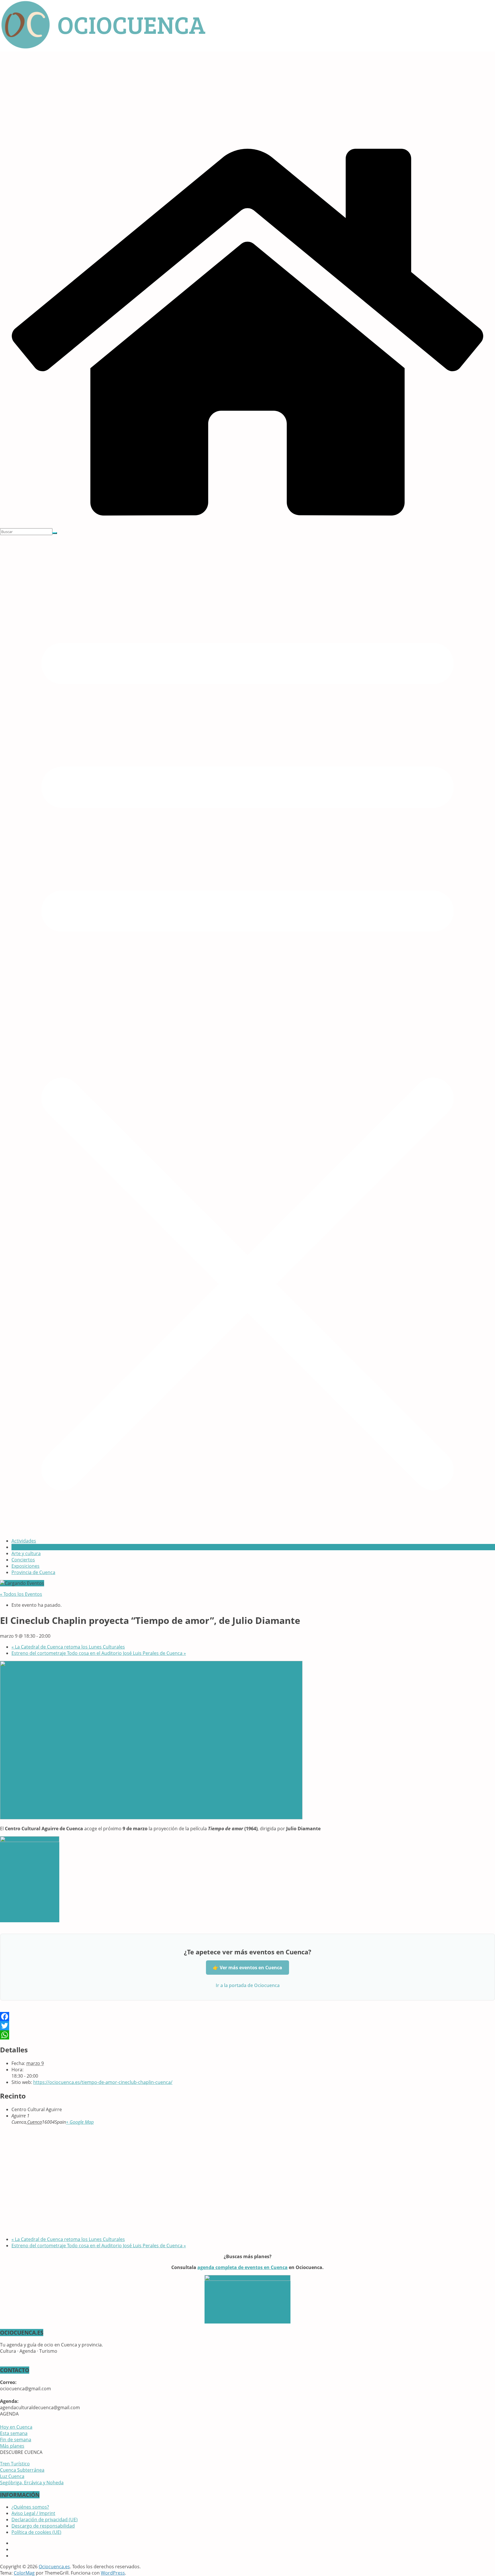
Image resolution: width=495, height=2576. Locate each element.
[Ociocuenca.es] (247, 525)
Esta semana (14, 2433)
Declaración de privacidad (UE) (45, 2520)
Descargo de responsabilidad (43, 2526)
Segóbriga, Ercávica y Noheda (32, 2483)
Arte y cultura (26, 1553)
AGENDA (21, 1547)
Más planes (12, 2446)
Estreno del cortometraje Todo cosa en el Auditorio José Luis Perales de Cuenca (99, 1653)
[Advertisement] (247, 95)
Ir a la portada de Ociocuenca (248, 1985)
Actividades (24, 1541)
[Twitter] (247, 2026)
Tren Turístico (15, 2464)
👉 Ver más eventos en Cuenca (247, 1968)
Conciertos (23, 1560)
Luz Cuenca (12, 2476)
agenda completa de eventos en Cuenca (242, 2267)
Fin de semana (16, 2440)
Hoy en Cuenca (16, 2427)
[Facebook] (247, 2017)
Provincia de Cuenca (33, 1572)
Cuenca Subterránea (22, 2470)
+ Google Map (80, 2122)
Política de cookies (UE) (36, 2532)
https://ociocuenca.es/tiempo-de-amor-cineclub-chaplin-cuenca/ (103, 2082)
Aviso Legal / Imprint (33, 2513)
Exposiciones (25, 1566)
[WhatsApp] (247, 2035)
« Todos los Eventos (21, 1594)
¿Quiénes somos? (30, 2507)
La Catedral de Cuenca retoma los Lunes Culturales (68, 1647)
